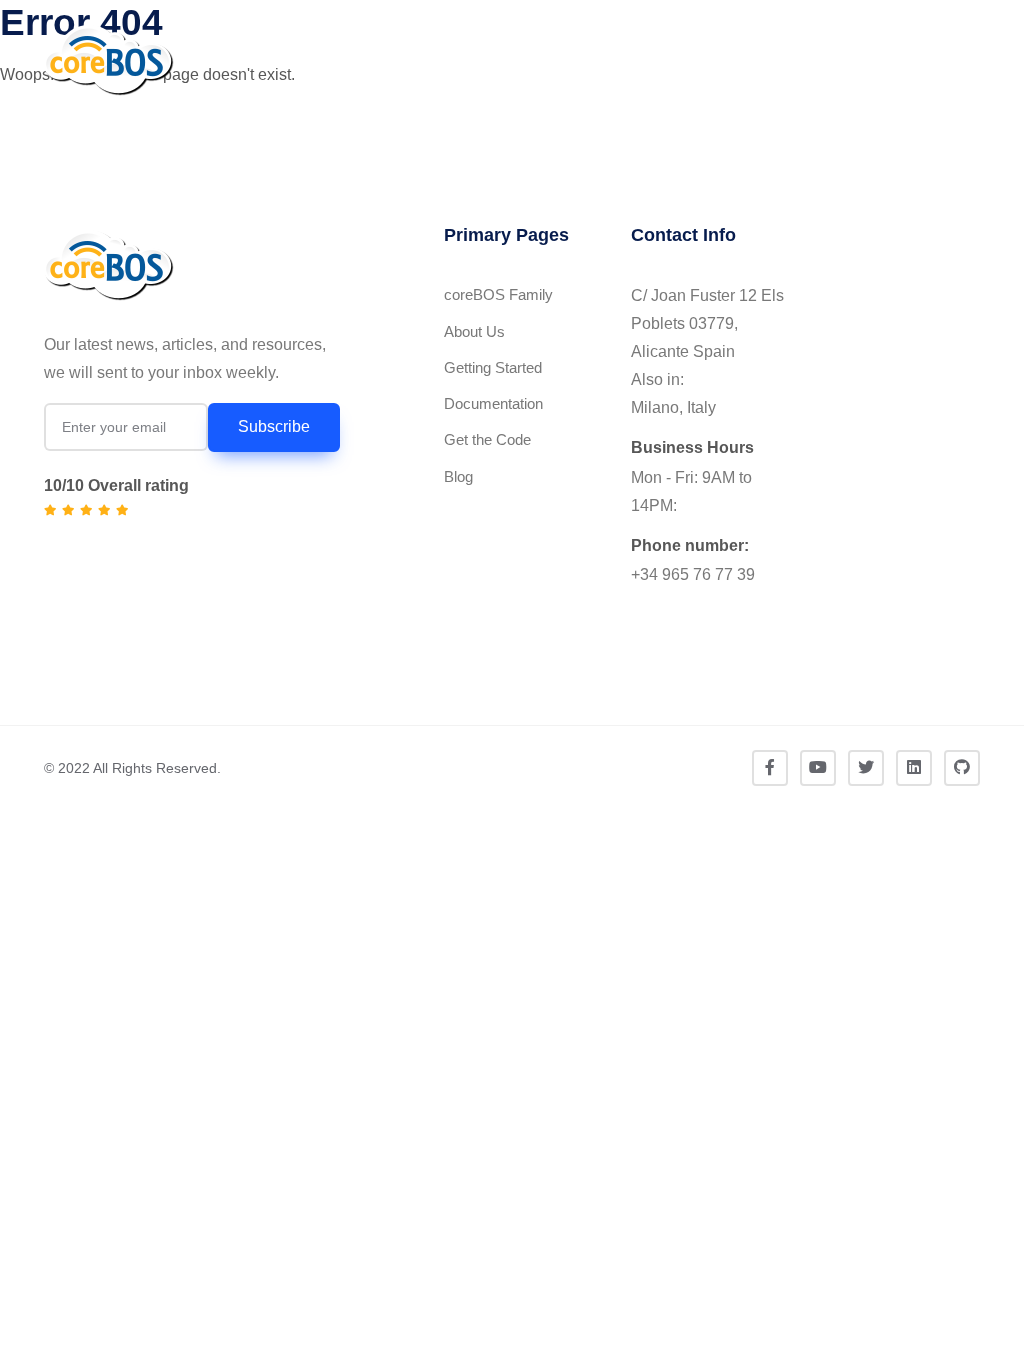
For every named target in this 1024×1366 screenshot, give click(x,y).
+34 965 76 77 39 (693, 574)
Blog (458, 476)
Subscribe (274, 426)
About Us (474, 331)
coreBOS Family (498, 294)
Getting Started (493, 367)
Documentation (493, 403)
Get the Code (487, 439)
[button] (941, 61)
